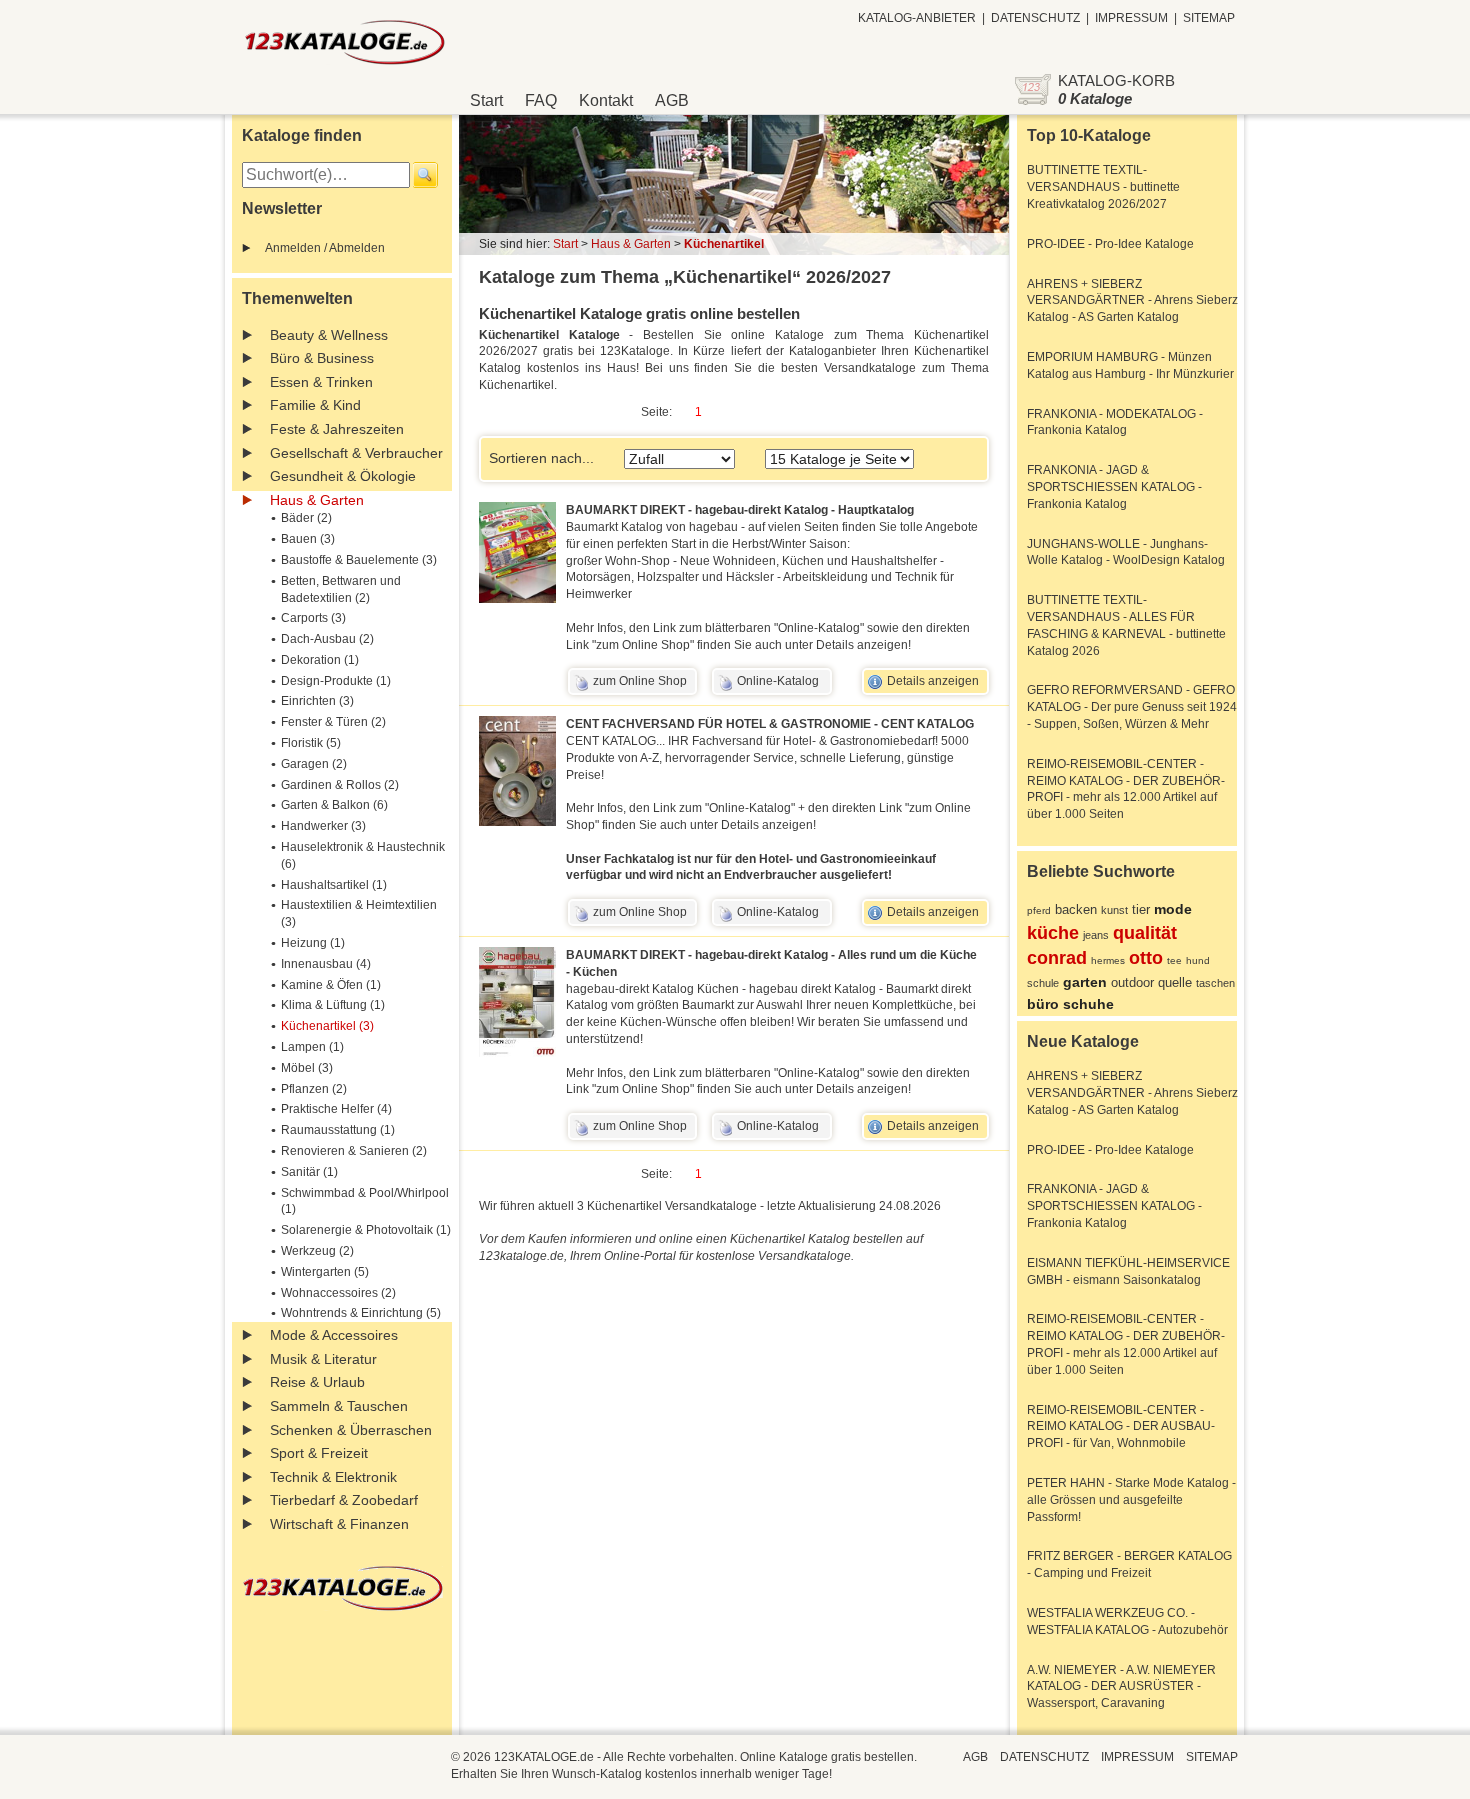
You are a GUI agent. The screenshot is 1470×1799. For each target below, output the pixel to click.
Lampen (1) (312, 1047)
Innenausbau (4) (326, 964)
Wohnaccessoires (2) (338, 1293)
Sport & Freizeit (319, 1453)
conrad (1057, 958)
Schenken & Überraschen (351, 1430)
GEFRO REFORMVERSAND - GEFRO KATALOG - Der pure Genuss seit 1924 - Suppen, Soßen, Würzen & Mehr (1132, 707)
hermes (1108, 960)
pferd (1039, 910)
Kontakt (606, 100)
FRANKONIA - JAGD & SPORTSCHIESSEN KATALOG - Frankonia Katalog (1114, 487)
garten (1085, 982)
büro (1043, 1004)
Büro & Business (322, 358)
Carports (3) (313, 618)
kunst (1114, 910)
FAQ (541, 100)
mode (1173, 909)
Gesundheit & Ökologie (343, 476)
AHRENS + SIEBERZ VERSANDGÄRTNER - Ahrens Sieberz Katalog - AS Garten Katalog (1132, 301)
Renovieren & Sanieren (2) (354, 1151)
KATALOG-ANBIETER (917, 18)
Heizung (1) (313, 943)
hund (1198, 960)
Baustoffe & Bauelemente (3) (359, 560)
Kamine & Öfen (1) (331, 985)
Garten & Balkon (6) (334, 805)
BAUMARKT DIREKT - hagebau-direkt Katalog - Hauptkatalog (740, 510)
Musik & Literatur (323, 1359)
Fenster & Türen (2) (333, 722)
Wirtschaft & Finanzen (339, 1524)
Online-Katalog (778, 681)
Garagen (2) (314, 764)
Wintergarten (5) (325, 1272)
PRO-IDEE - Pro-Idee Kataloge (1110, 244)
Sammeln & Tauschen (339, 1406)
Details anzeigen (933, 681)
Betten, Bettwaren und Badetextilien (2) (341, 589)
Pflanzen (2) (314, 1089)
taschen (1215, 983)
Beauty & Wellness (329, 335)
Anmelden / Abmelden (325, 248)
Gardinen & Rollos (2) (340, 785)
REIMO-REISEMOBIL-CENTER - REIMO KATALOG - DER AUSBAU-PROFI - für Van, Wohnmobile (1121, 1427)
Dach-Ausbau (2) (327, 639)
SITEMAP (1209, 18)
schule (1043, 983)
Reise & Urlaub (317, 1382)
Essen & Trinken (321, 382)
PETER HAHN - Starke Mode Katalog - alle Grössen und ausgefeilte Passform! (1131, 1500)
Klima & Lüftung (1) (333, 1005)
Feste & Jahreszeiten (337, 429)
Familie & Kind (315, 405)
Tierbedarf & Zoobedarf (344, 1500)
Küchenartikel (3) (327, 1026)
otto (1146, 958)
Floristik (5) (311, 743)
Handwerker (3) (323, 826)
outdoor (1132, 982)
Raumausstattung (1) (338, 1130)
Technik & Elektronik (333, 1477)
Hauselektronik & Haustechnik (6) (363, 855)
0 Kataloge (1095, 98)
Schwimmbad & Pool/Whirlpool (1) (365, 1201)
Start (486, 100)
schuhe (1088, 1004)
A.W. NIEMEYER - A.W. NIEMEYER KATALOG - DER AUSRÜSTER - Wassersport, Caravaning (1121, 1687)
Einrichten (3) (317, 701)
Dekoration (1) (320, 660)
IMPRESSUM (1131, 18)
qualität (1145, 933)
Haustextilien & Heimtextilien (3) (359, 913)
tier (1141, 909)
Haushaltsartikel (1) (334, 885)
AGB (672, 100)
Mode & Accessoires (334, 1335)
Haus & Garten (317, 500)
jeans (1096, 935)
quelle (1175, 982)
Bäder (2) (306, 518)
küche (1053, 933)
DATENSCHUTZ (1035, 18)
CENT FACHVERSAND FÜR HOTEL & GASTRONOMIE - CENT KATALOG (770, 724)
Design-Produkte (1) (336, 681)
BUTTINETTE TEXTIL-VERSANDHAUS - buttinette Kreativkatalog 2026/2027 (1103, 187)
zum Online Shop (640, 681)
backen (1076, 909)
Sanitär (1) (309, 1172)
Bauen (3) (308, 539)
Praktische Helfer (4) (336, 1109)
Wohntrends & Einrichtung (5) (361, 1313)
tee (1174, 960)
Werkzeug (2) (317, 1251)
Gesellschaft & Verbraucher (356, 453)
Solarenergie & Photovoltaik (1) (366, 1230)
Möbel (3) (307, 1068)
